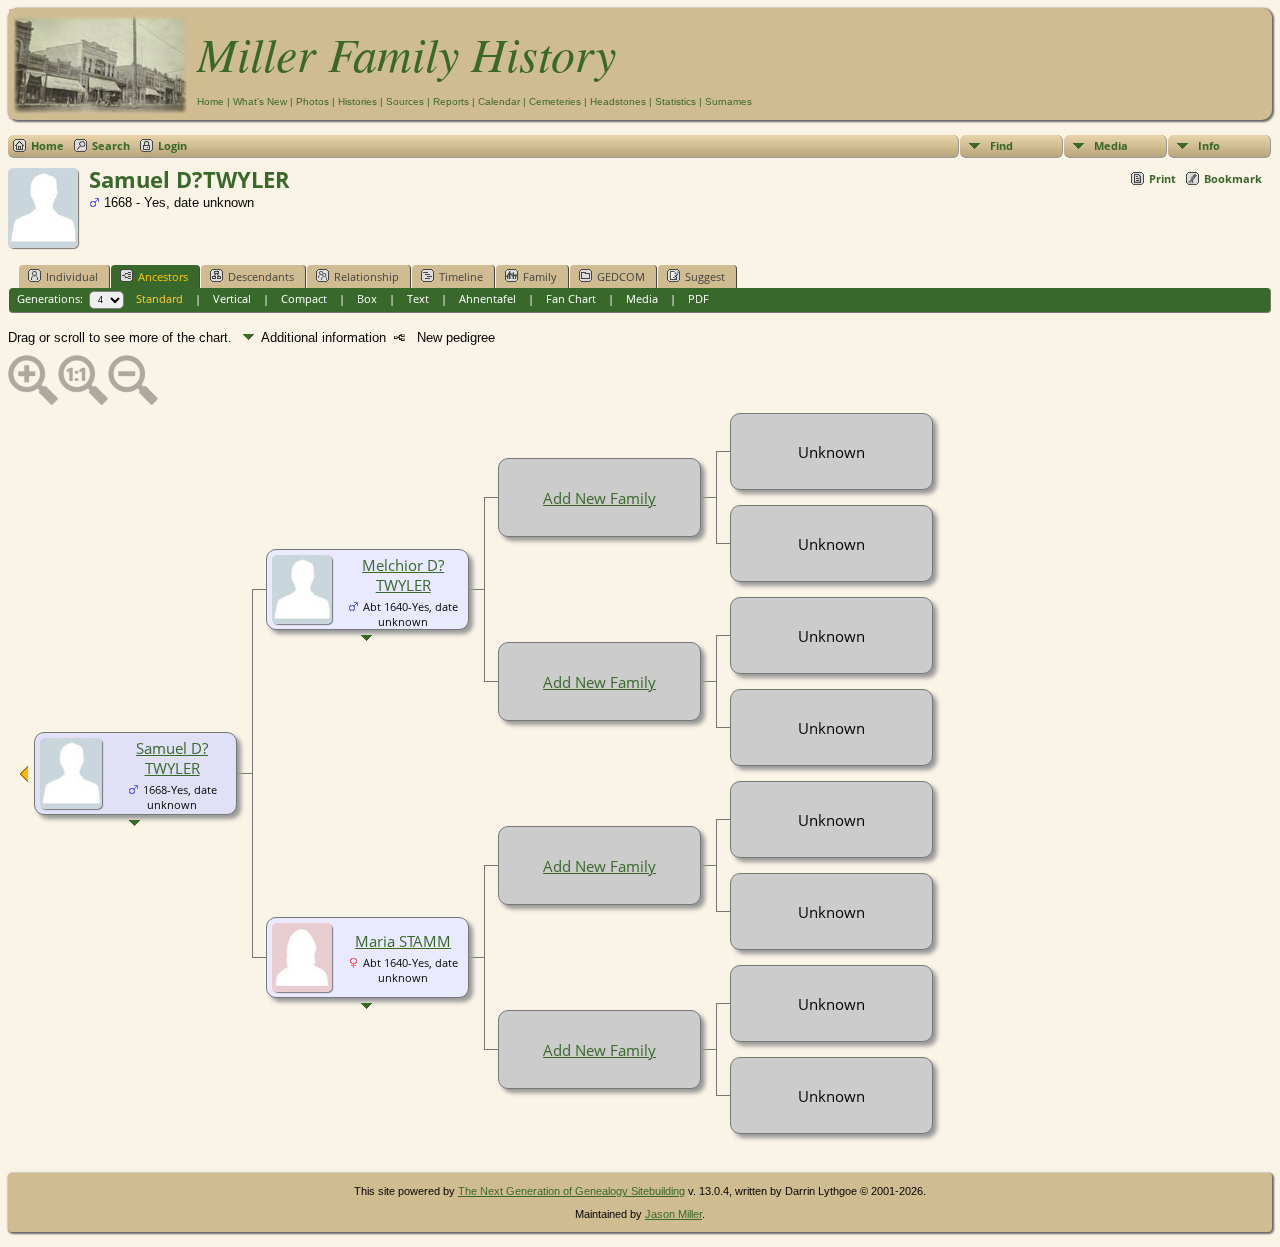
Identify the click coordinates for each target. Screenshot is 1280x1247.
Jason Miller (673, 1214)
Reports (451, 101)
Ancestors (163, 276)
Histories (357, 101)
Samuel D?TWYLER (172, 758)
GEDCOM (621, 276)
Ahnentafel (487, 298)
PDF (698, 298)
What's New (260, 101)
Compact (304, 298)
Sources (405, 101)
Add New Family (599, 498)
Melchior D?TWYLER (403, 575)
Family (540, 276)
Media (1111, 145)
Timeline (461, 276)
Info (1209, 145)
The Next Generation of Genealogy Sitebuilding (571, 1191)
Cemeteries (555, 101)
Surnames (728, 101)
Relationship (366, 276)
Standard (159, 298)
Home (210, 101)
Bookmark (1233, 178)
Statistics (675, 101)
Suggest (705, 276)
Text (418, 298)
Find (1001, 145)
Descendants (261, 276)
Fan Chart (571, 298)
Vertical (232, 298)
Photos (312, 101)
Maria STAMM (403, 941)
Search (111, 145)
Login (172, 145)
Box (367, 298)
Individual (72, 276)
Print (1162, 178)
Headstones (618, 101)
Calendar (499, 101)
